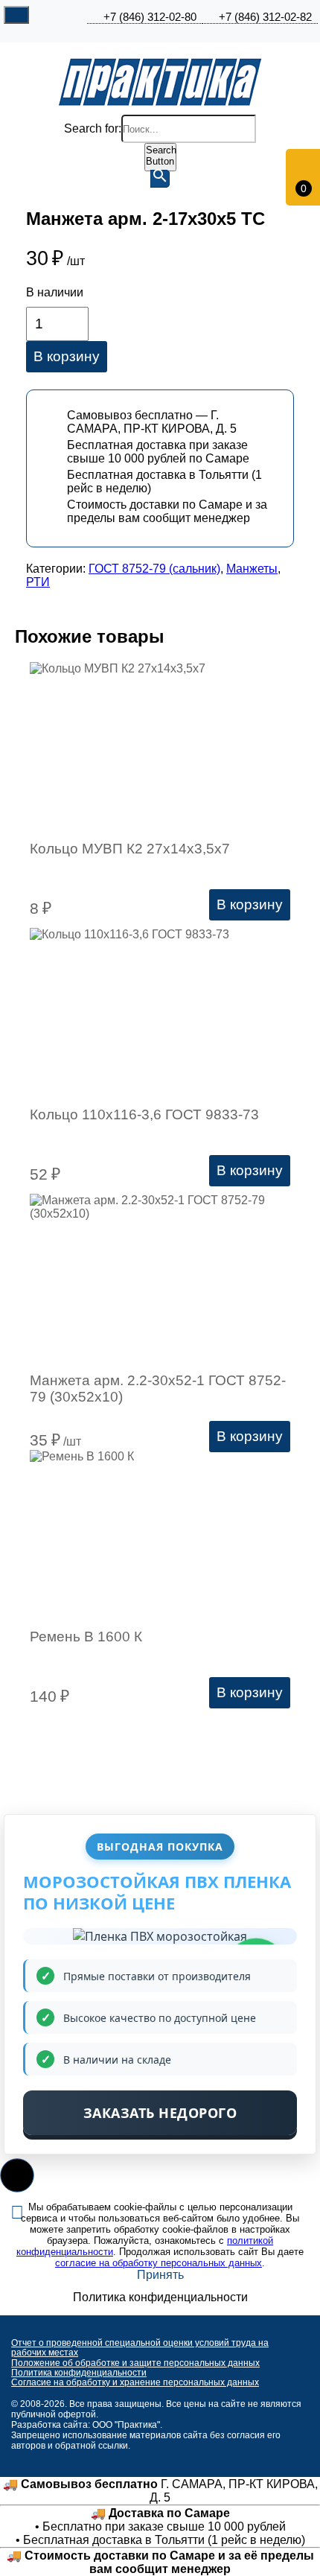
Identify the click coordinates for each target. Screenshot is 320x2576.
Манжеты (252, 569)
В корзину (67, 356)
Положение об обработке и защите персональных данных (135, 2363)
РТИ (38, 582)
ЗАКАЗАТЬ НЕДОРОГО (160, 2113)
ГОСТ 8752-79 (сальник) (154, 569)
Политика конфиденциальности (79, 2373)
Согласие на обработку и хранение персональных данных (135, 2382)
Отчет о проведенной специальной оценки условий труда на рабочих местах (140, 2348)
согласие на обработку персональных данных (159, 2263)
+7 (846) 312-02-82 (265, 17)
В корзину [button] (250, 904)
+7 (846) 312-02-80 (150, 17)
